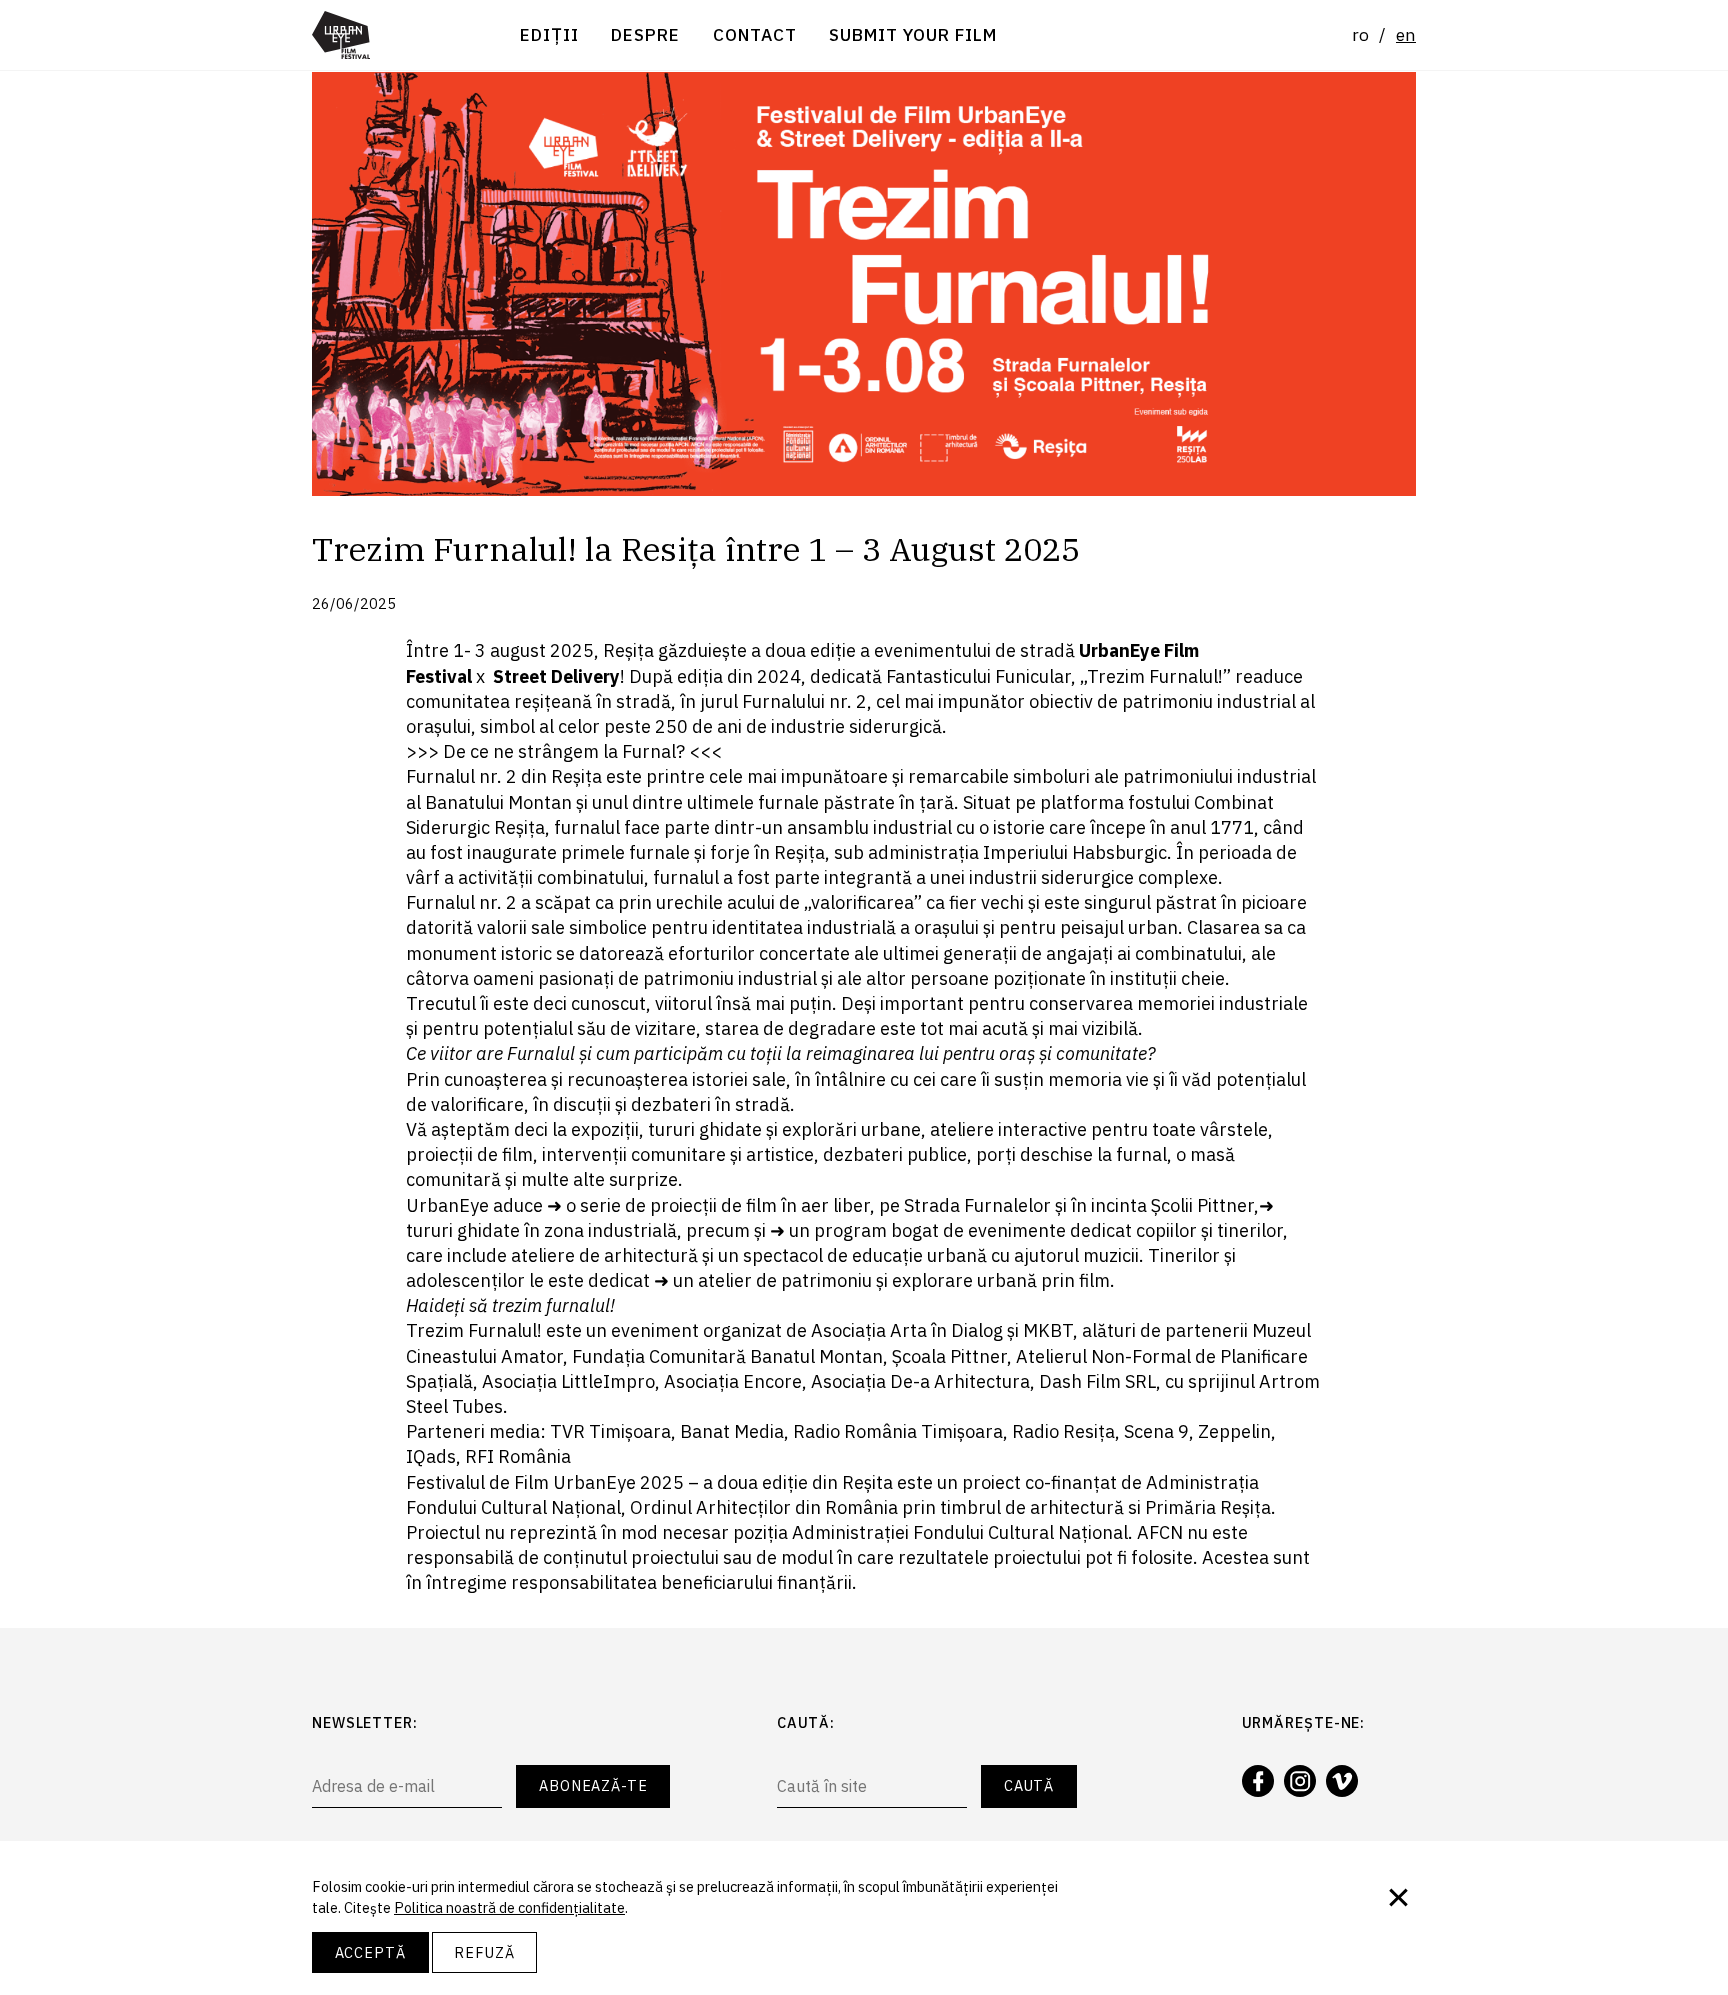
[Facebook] (1258, 1781)
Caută (1029, 1785)
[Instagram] (1300, 1781)
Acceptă (370, 1952)
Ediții (549, 34)
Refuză (484, 1952)
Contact (755, 34)
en (1406, 34)
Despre (645, 34)
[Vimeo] (1342, 1781)
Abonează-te (593, 1785)
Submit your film (913, 34)
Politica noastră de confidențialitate (509, 1907)
